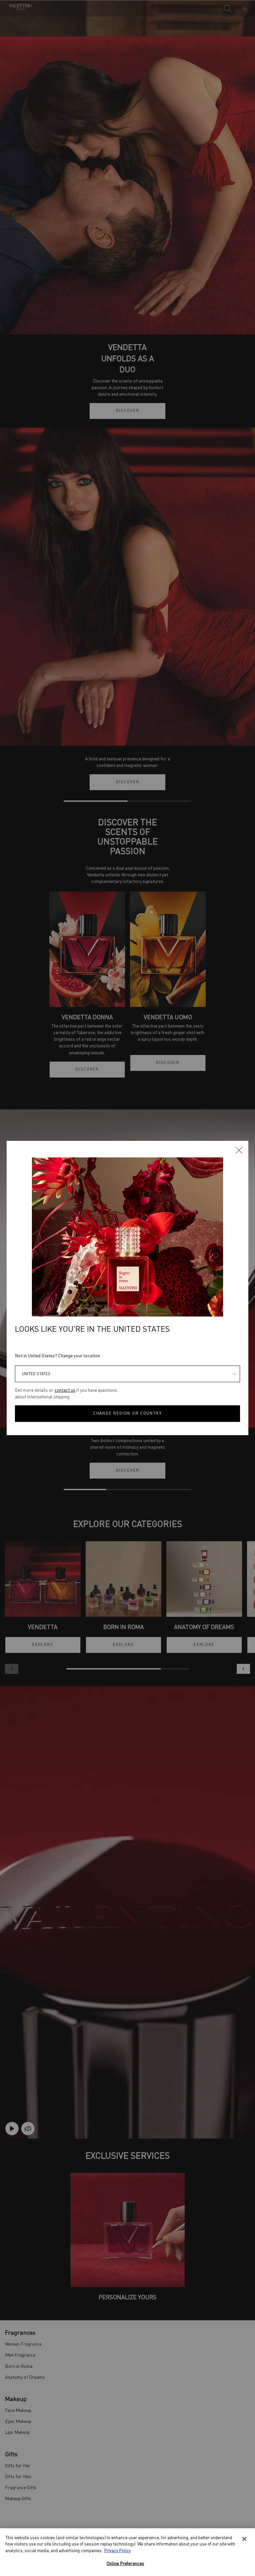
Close (239, 1150)
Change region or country (127, 1414)
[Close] (244, 2539)
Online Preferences (125, 2564)
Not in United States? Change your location (57, 1356)
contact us (65, 1390)
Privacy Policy (118, 2551)
